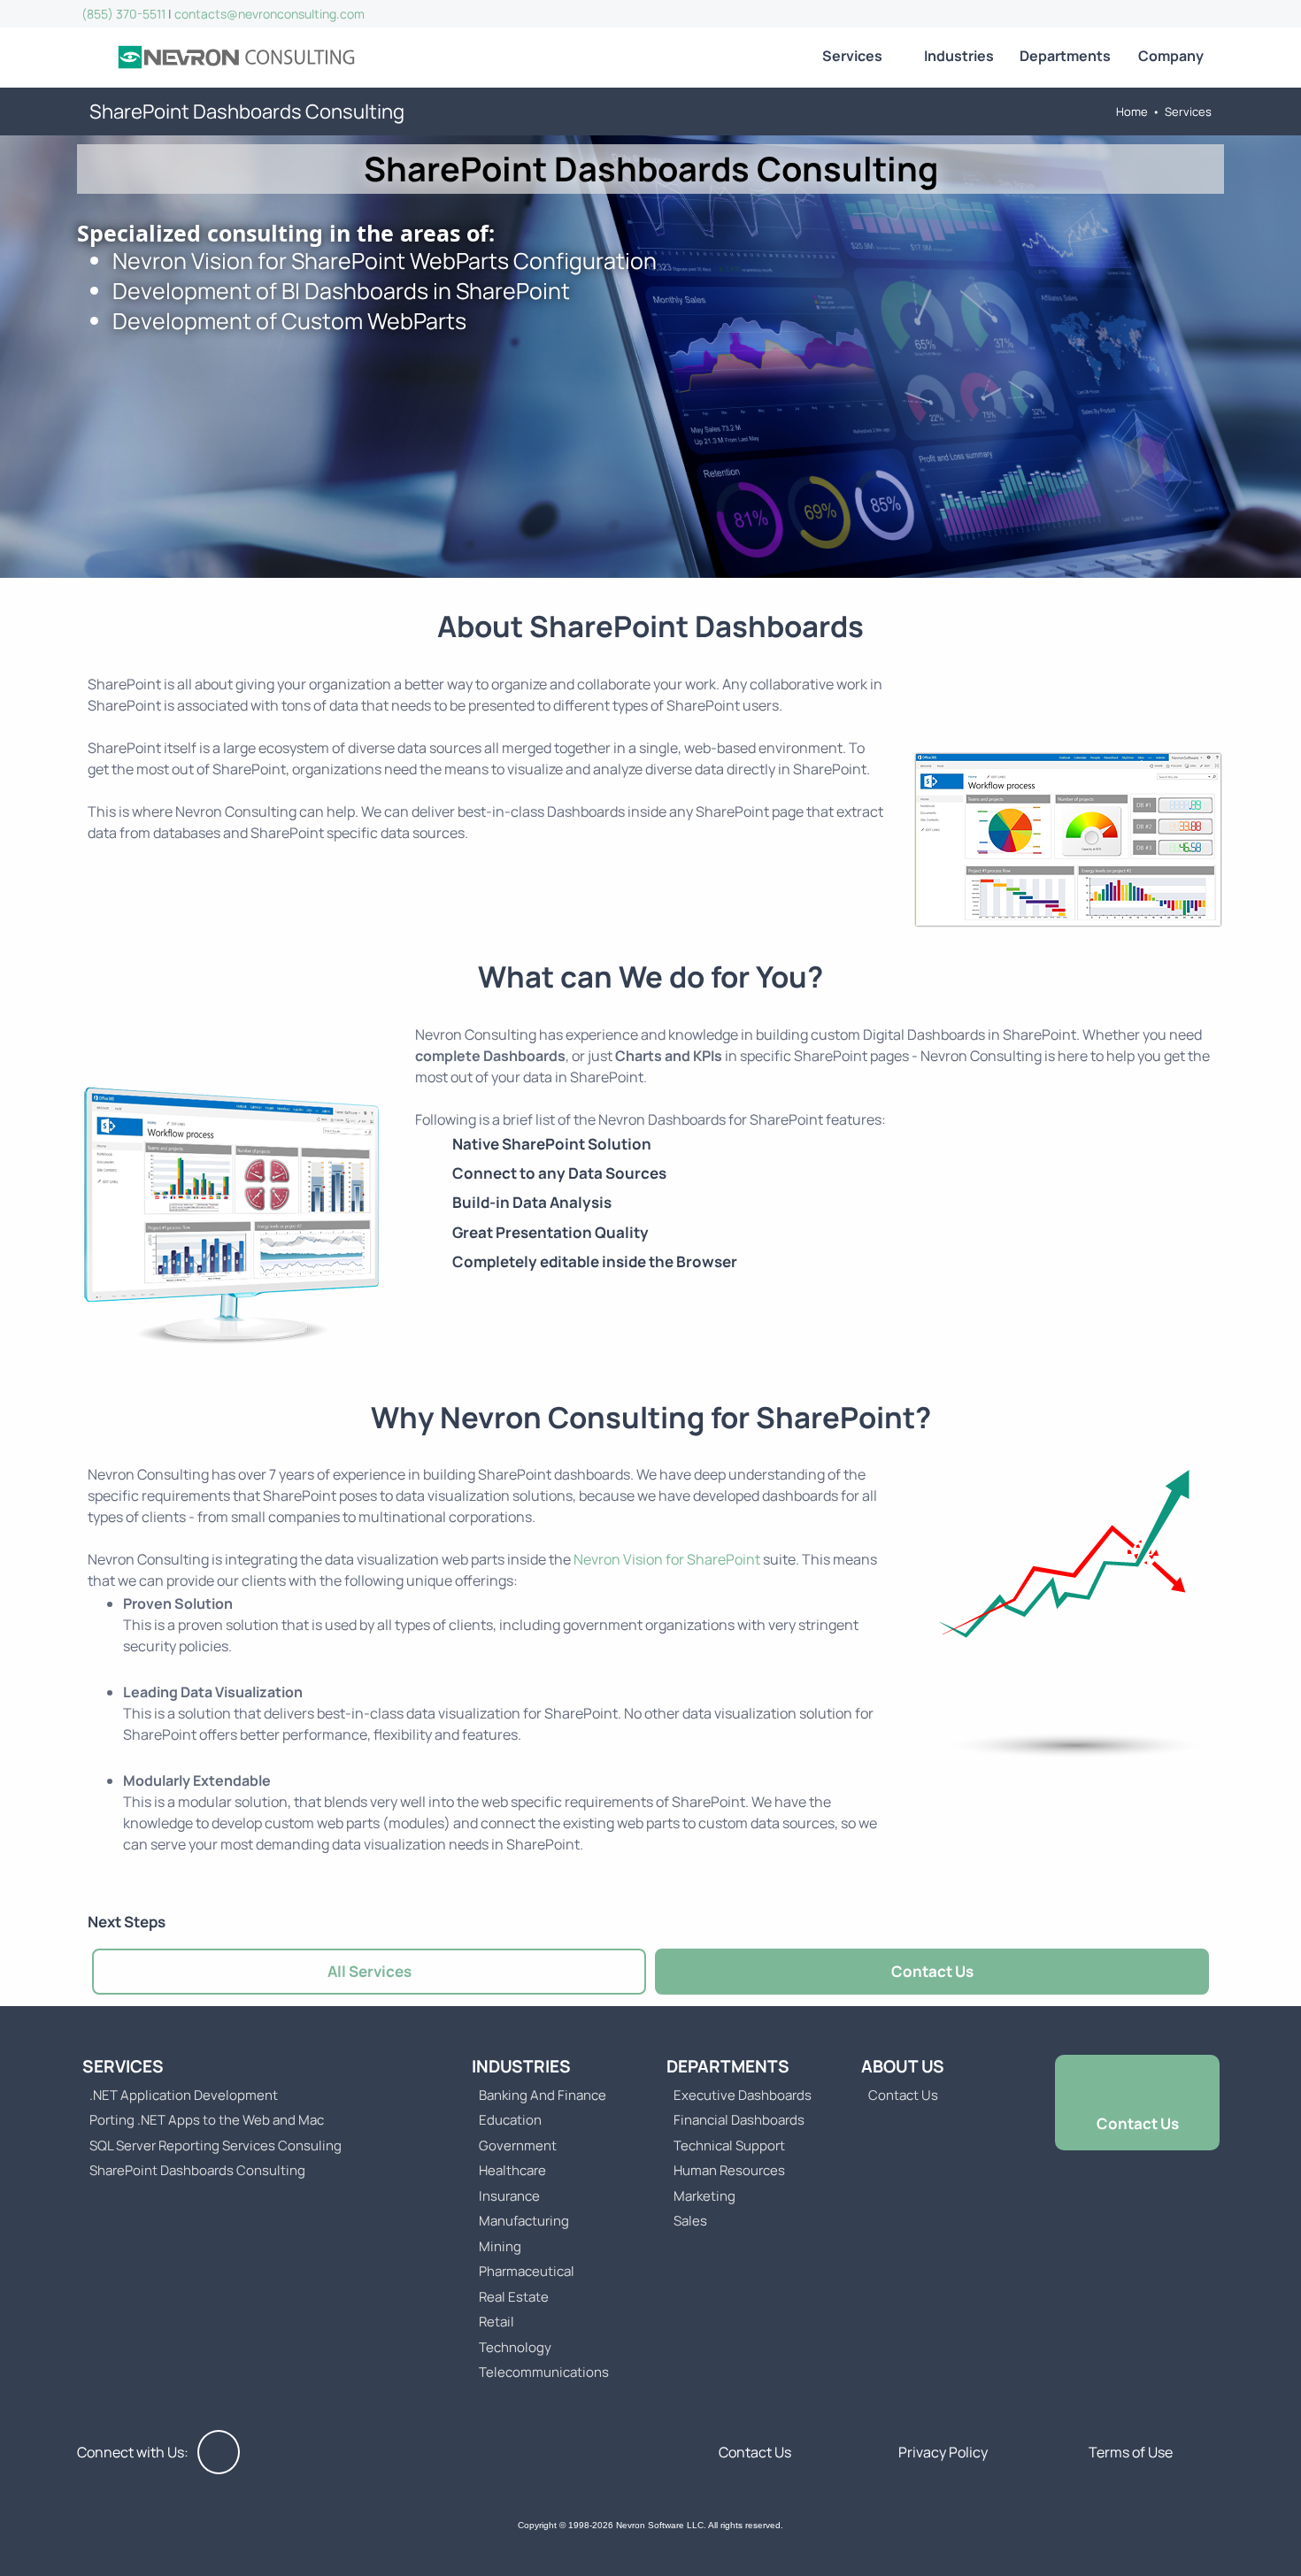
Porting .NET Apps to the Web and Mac (207, 2120)
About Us (903, 2066)
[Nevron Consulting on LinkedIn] (219, 2452)
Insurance (509, 2196)
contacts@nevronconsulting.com (269, 14)
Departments (1065, 56)
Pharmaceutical (527, 2271)
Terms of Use (1131, 2452)
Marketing (704, 2196)
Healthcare (512, 2170)
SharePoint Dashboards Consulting (197, 2170)
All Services (370, 1971)
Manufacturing (524, 2221)
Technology (515, 2347)
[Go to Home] (236, 58)
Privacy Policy (943, 2452)
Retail (497, 2322)
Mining (500, 2246)
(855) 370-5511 (123, 14)
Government (518, 2145)
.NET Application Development (184, 2095)
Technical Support (729, 2145)
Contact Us (932, 1971)
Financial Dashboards (739, 2120)
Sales (690, 2221)
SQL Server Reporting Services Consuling (216, 2145)
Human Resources (729, 2170)
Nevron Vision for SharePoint (667, 1559)
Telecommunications (544, 2372)
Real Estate (514, 2297)
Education (510, 2120)
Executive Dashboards (743, 2095)
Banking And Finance (543, 2095)
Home (1132, 111)
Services (852, 56)
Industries (959, 56)
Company (1171, 56)
